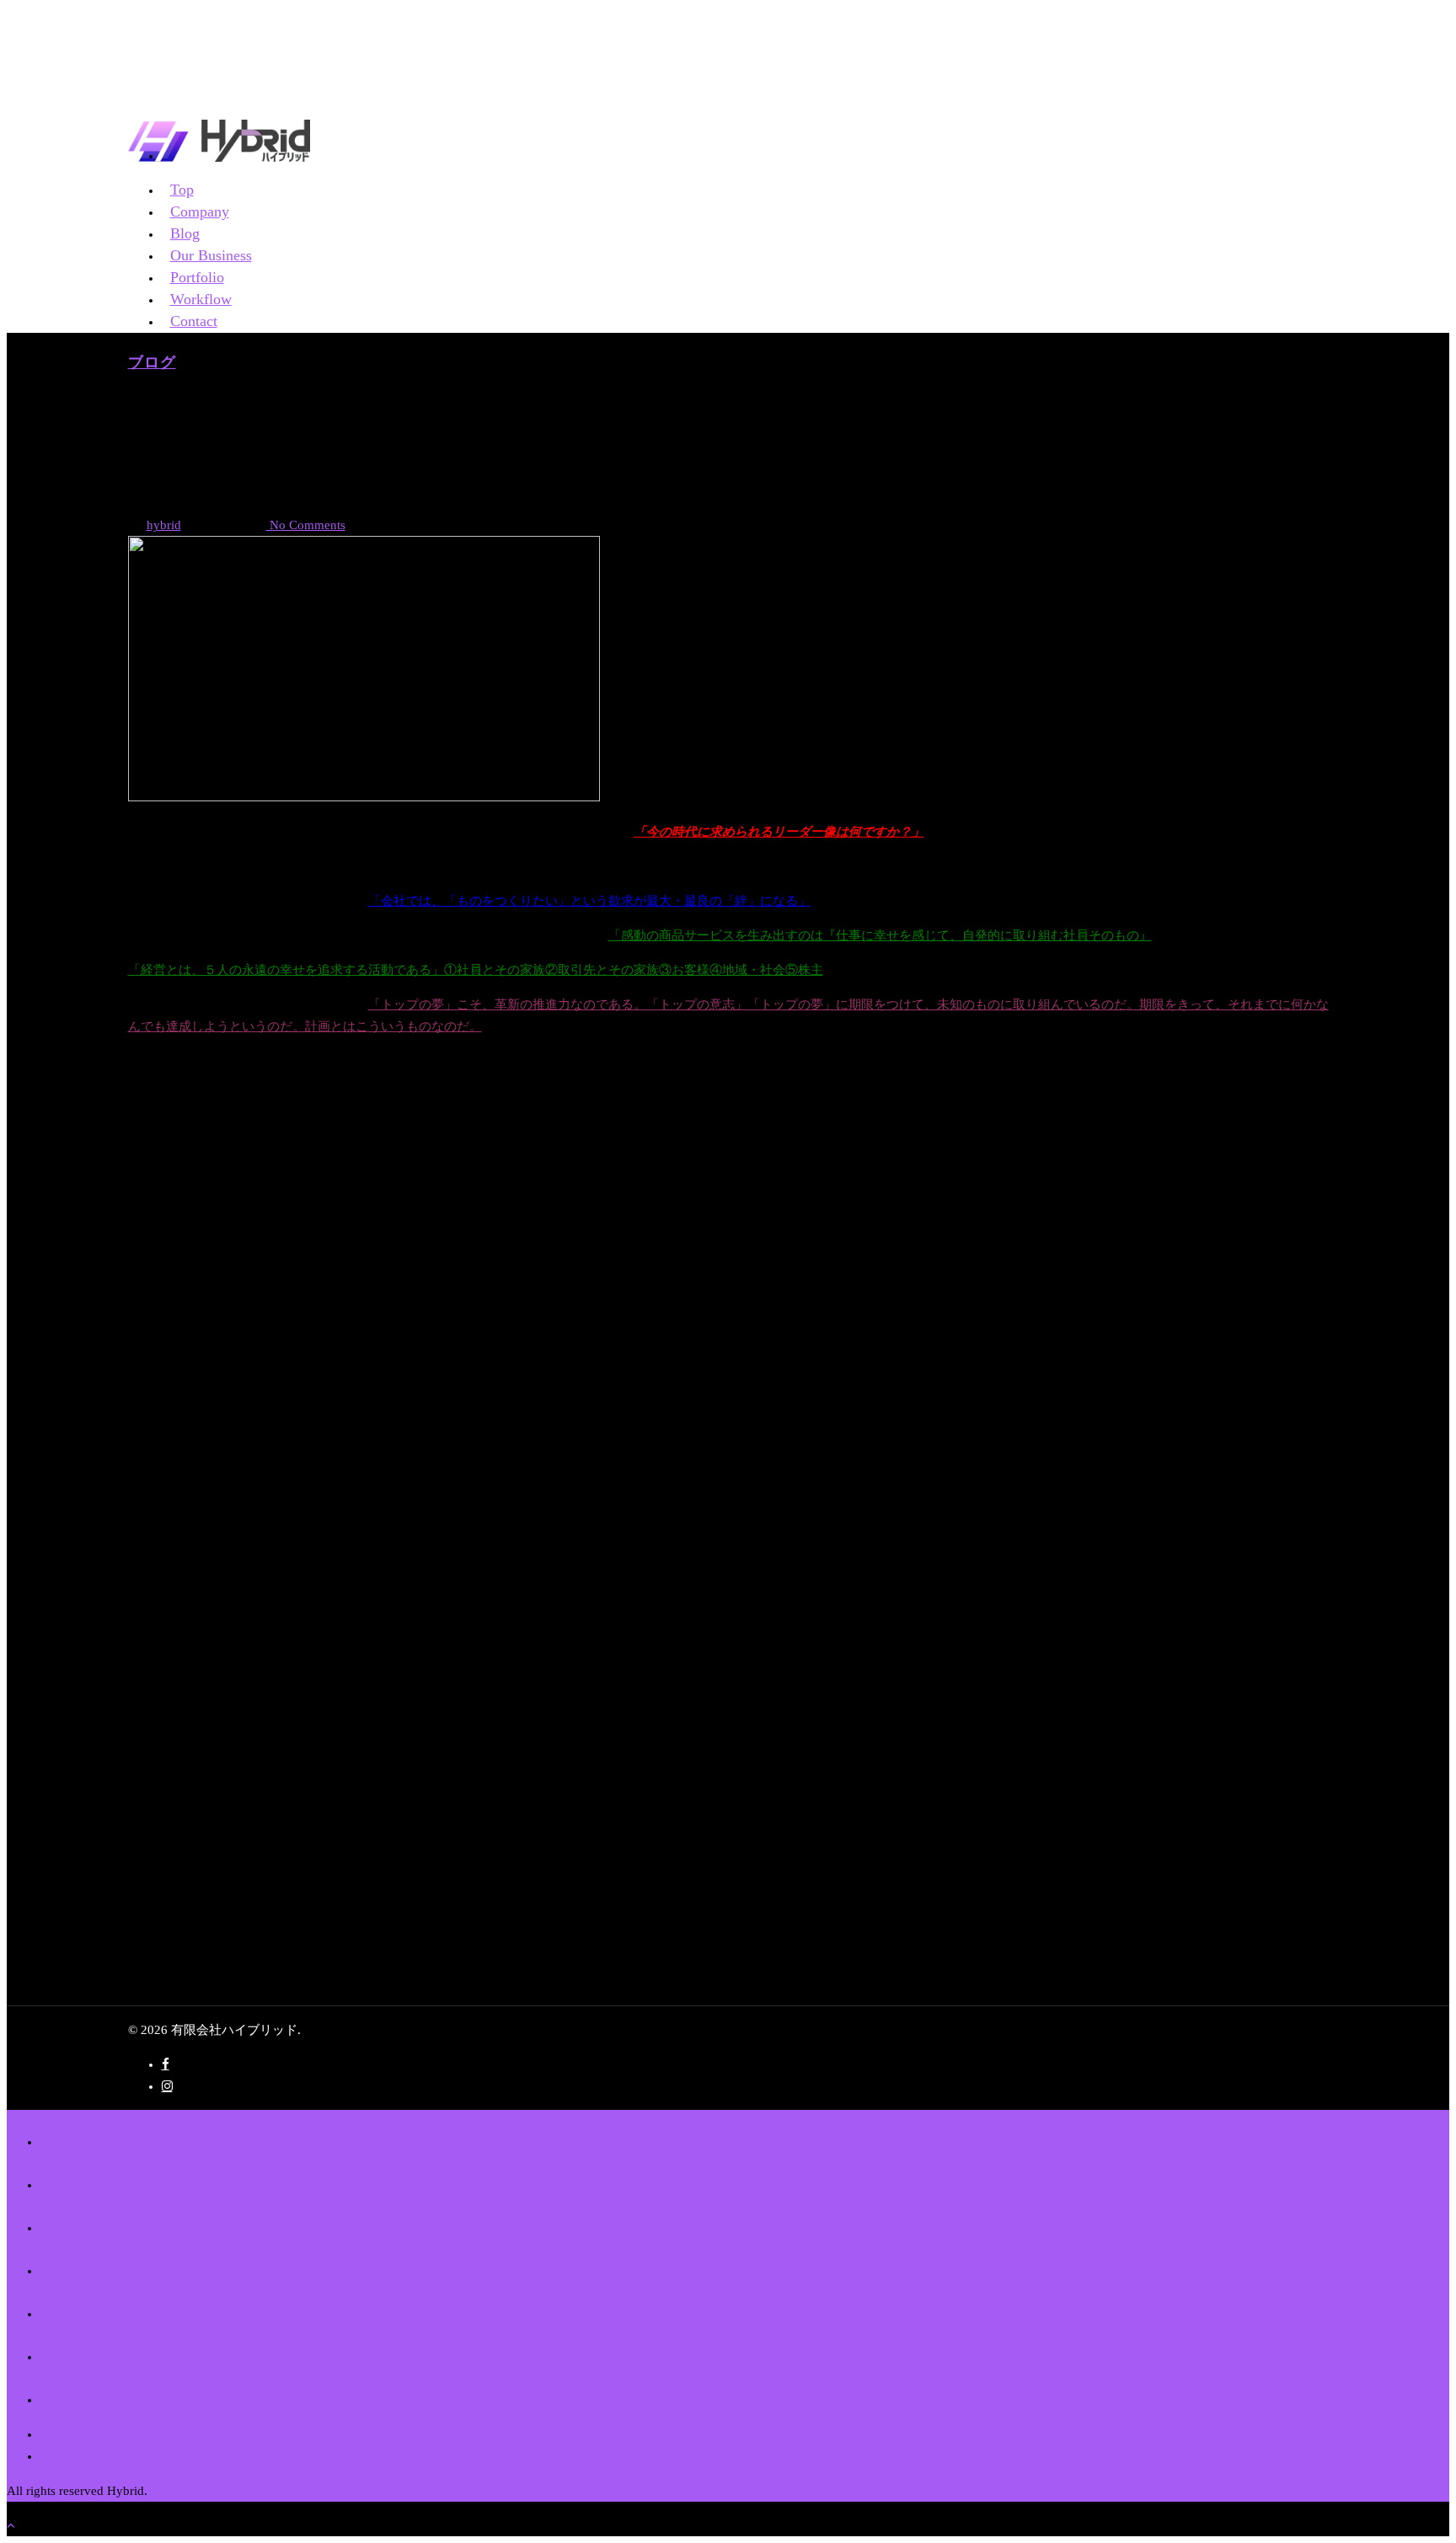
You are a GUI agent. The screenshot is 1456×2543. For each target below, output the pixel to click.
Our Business (188, 2259)
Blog (93, 2216)
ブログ (152, 362)
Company (150, 2173)
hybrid (164, 525)
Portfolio (136, 2302)
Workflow (147, 2345)
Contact (194, 321)
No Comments (306, 525)
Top (82, 2130)
